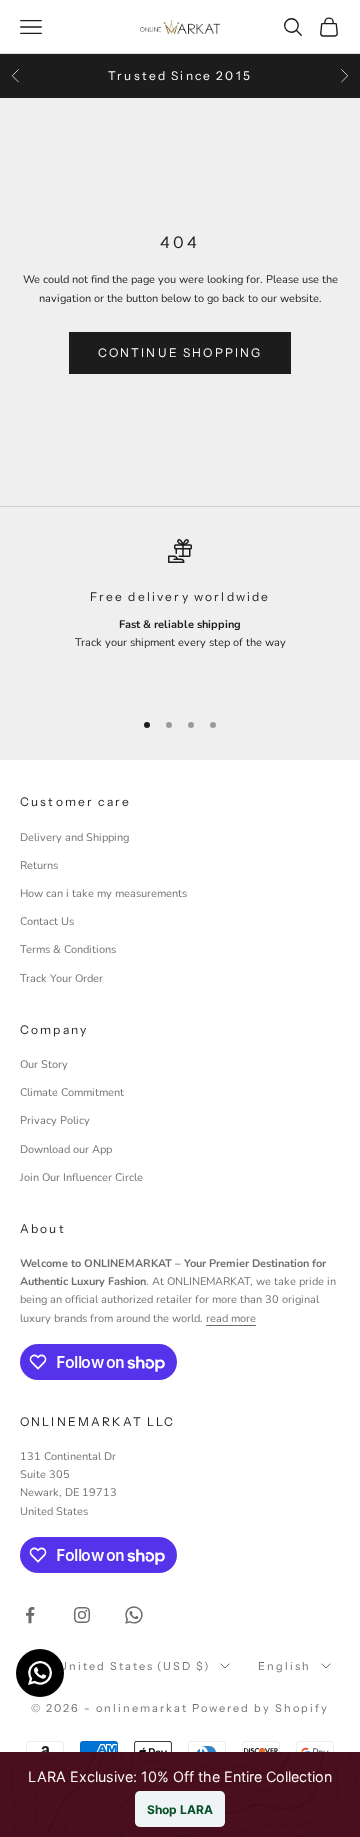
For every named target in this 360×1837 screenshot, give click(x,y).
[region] (180, 614)
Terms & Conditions (68, 949)
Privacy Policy (55, 1120)
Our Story (44, 1064)
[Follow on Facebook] (30, 1615)
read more (231, 1318)
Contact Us (47, 921)
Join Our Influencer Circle (81, 1177)
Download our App (66, 1149)
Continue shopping (180, 352)
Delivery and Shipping (74, 837)
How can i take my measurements (103, 893)
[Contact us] (40, 1673)
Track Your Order (61, 978)
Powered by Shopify (260, 1708)
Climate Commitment (72, 1092)
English (284, 1666)
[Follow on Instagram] (82, 1615)
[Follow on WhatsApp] (134, 1615)
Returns (39, 865)
